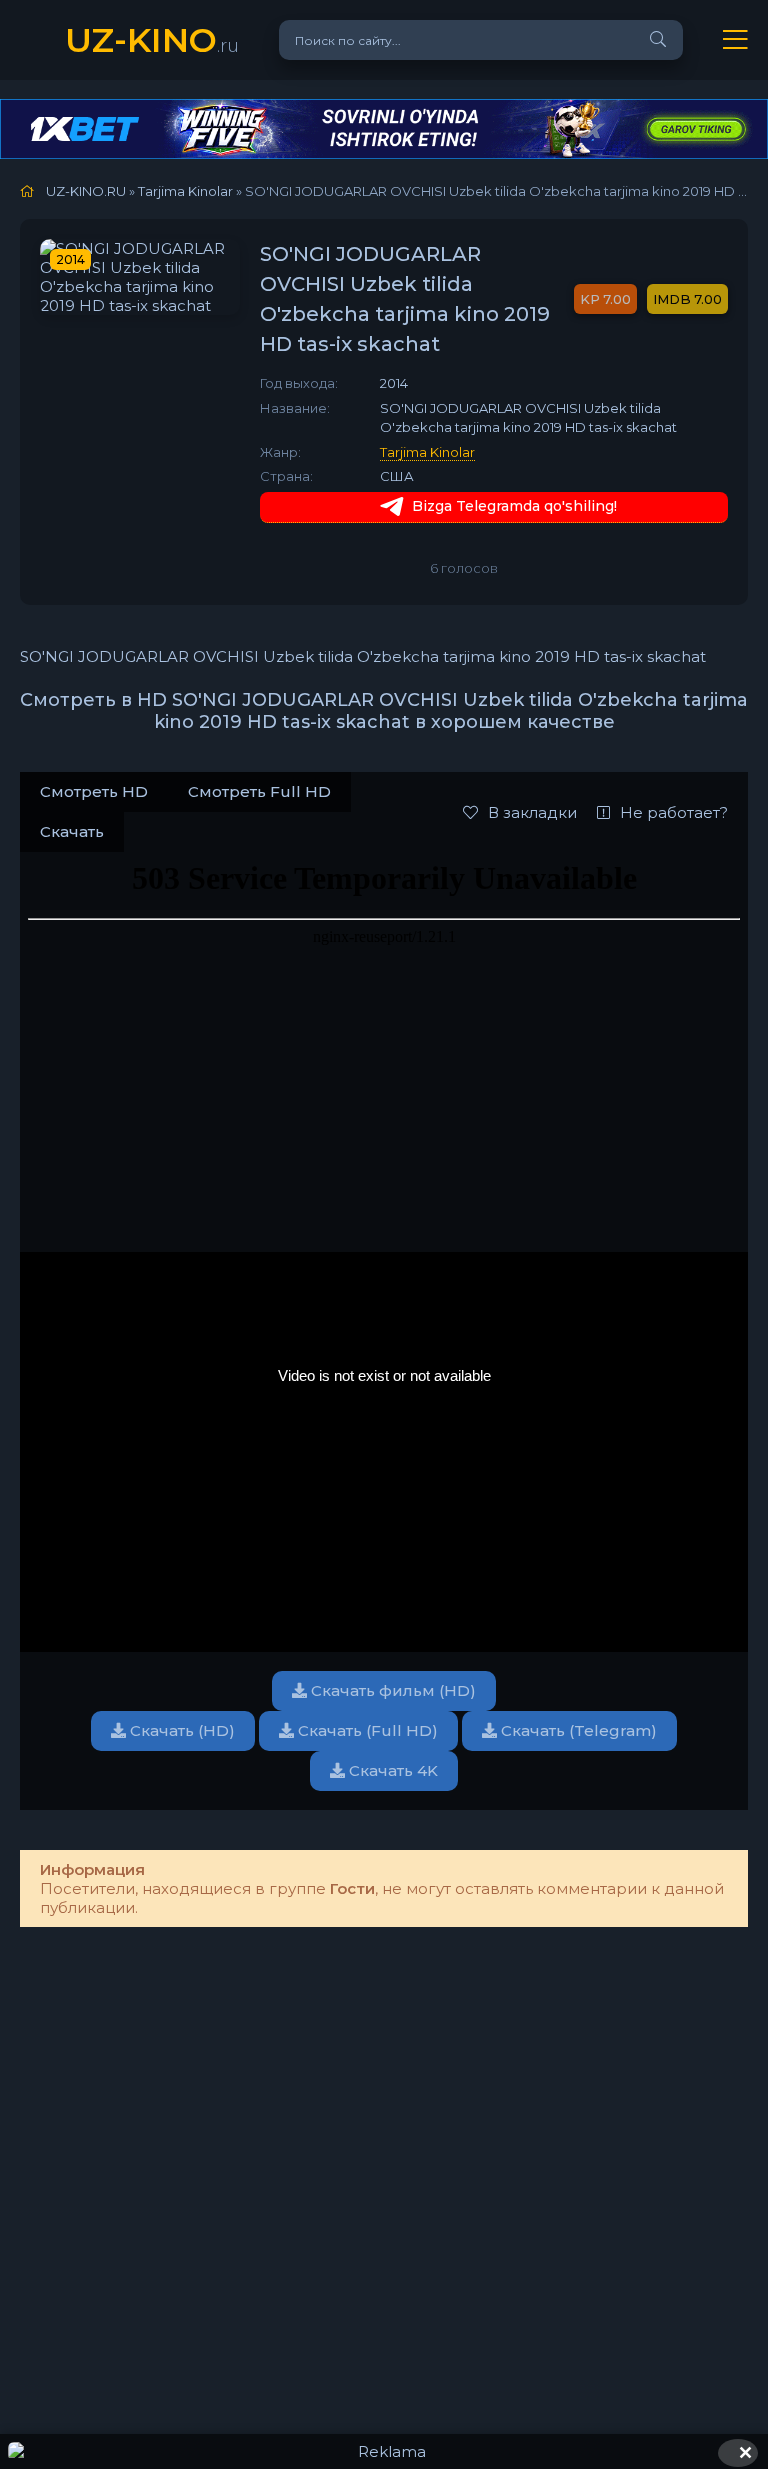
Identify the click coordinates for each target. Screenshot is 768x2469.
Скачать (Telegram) (577, 1730)
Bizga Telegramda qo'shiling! (514, 506)
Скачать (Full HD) (366, 1730)
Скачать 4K (391, 1770)
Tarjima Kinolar (427, 452)
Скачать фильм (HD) (391, 1690)
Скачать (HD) (180, 1730)
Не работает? (674, 812)
